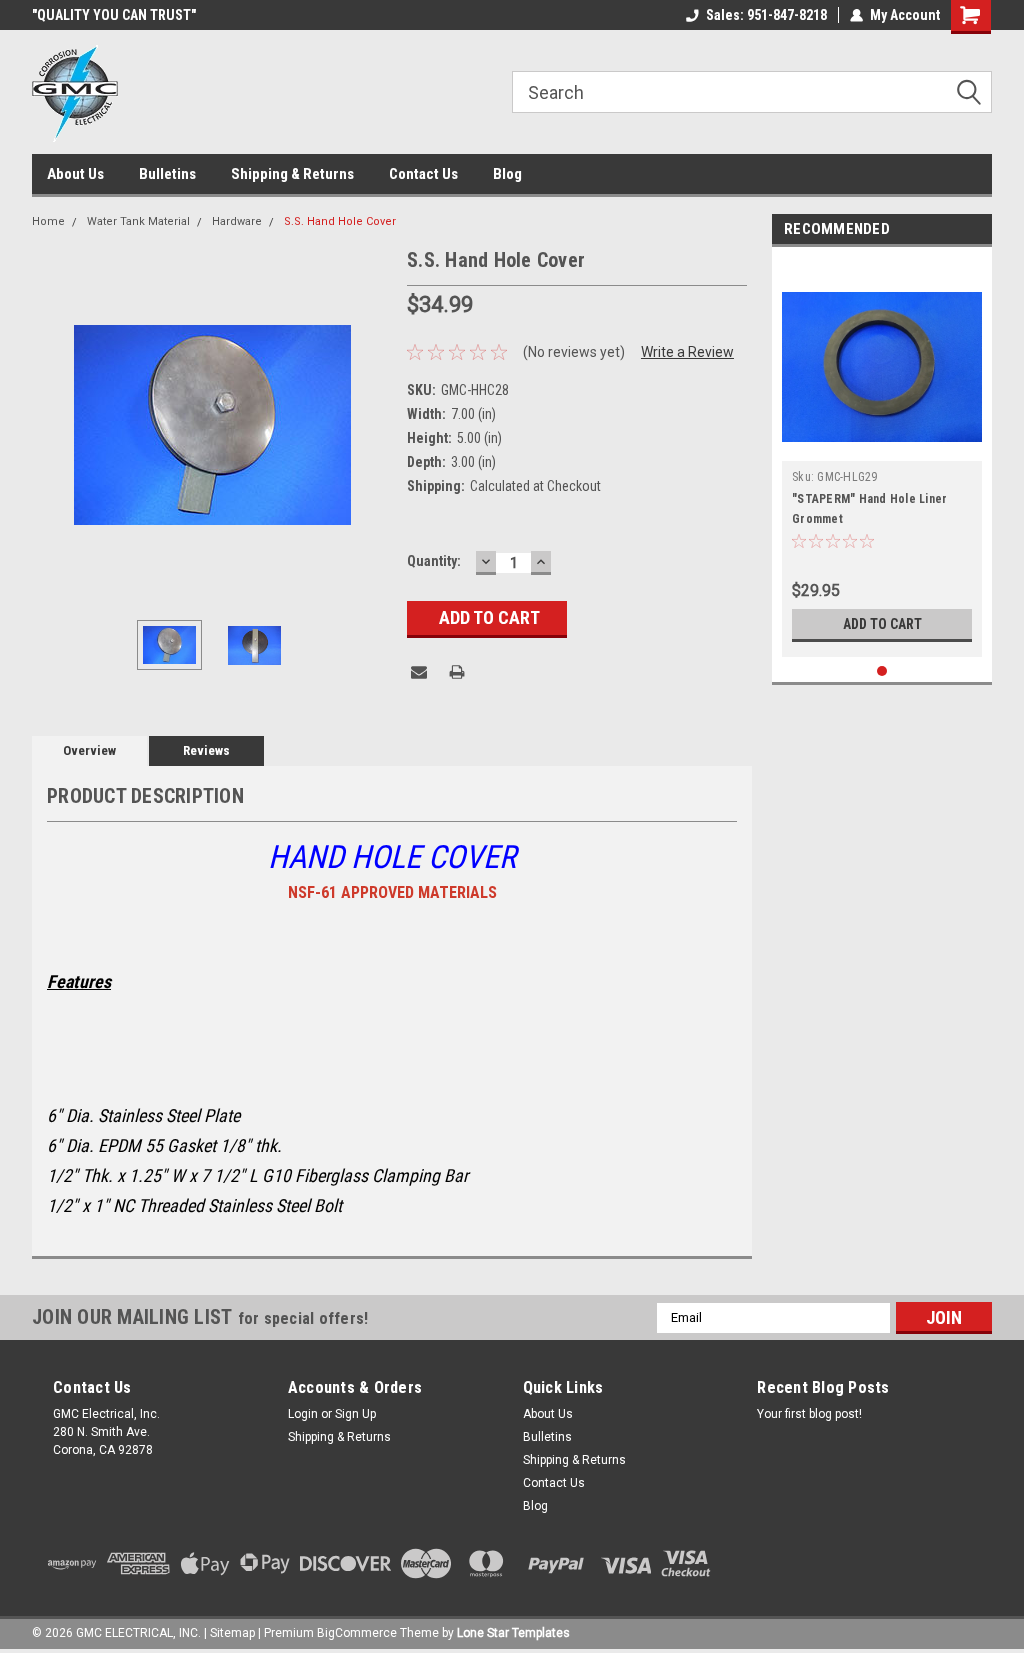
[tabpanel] (882, 457)
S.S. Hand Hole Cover (340, 221)
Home (48, 221)
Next (372, 424)
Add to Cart (882, 624)
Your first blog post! (809, 1414)
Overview (89, 750)
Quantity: (434, 561)
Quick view (882, 446)
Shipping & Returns (292, 174)
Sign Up (355, 1414)
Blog (507, 174)
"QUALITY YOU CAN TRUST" (114, 15)
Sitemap (232, 1633)
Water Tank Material (138, 221)
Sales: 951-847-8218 (766, 15)
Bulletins (167, 174)
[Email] (419, 672)
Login (303, 1414)
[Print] (457, 672)
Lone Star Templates (513, 1633)
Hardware (237, 221)
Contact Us (423, 174)
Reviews (206, 750)
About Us (75, 174)
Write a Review (687, 352)
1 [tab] (882, 671)
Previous (52, 424)
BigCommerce (357, 1633)
